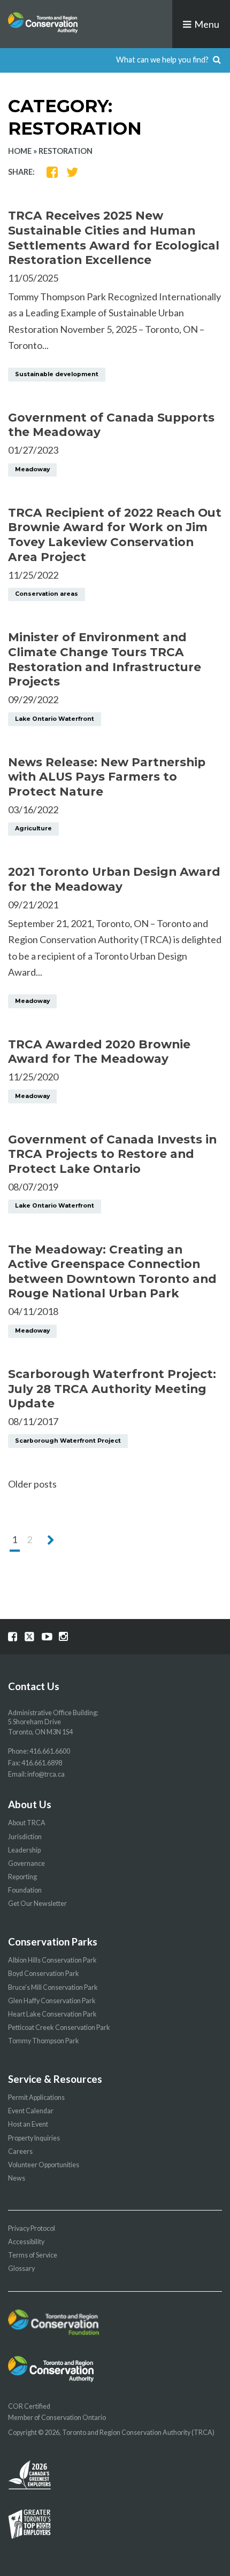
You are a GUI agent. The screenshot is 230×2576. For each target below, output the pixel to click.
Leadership (24, 1850)
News (17, 2178)
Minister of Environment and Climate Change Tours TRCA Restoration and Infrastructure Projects (105, 659)
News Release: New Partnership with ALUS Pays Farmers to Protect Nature (107, 777)
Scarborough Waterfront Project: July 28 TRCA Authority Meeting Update (112, 1388)
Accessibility (26, 2242)
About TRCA (27, 1823)
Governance (26, 1863)
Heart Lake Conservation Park (52, 2014)
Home (20, 151)
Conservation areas (47, 594)
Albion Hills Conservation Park (52, 1960)
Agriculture (33, 828)
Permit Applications (36, 2098)
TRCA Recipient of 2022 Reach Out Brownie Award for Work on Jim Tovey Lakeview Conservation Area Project (115, 535)
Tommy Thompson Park (44, 2041)
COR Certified (29, 2406)
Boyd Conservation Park (44, 1974)
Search (217, 60)
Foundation (25, 1890)
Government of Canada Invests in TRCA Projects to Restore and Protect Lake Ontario (112, 1154)
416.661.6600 (50, 1751)
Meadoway (32, 469)
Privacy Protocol (32, 2228)
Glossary (21, 2268)
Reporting (22, 1877)
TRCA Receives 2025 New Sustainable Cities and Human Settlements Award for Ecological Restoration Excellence (114, 238)
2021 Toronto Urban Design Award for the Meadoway (114, 879)
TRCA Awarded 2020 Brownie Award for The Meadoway (99, 1052)
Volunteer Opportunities (44, 2165)
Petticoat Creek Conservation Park (59, 2028)
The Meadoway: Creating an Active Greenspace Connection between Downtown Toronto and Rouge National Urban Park (112, 1271)
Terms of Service (33, 2255)
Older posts (32, 1484)
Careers (20, 2151)
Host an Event (28, 2124)
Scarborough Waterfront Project (68, 1441)
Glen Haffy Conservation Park (52, 2001)
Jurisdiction (25, 1837)
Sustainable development (57, 374)
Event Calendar (31, 2111)
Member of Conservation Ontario (57, 2418)
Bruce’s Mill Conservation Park (53, 1987)
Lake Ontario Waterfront (55, 719)
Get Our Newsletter (37, 1904)
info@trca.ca (46, 1774)
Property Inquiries (34, 2138)
